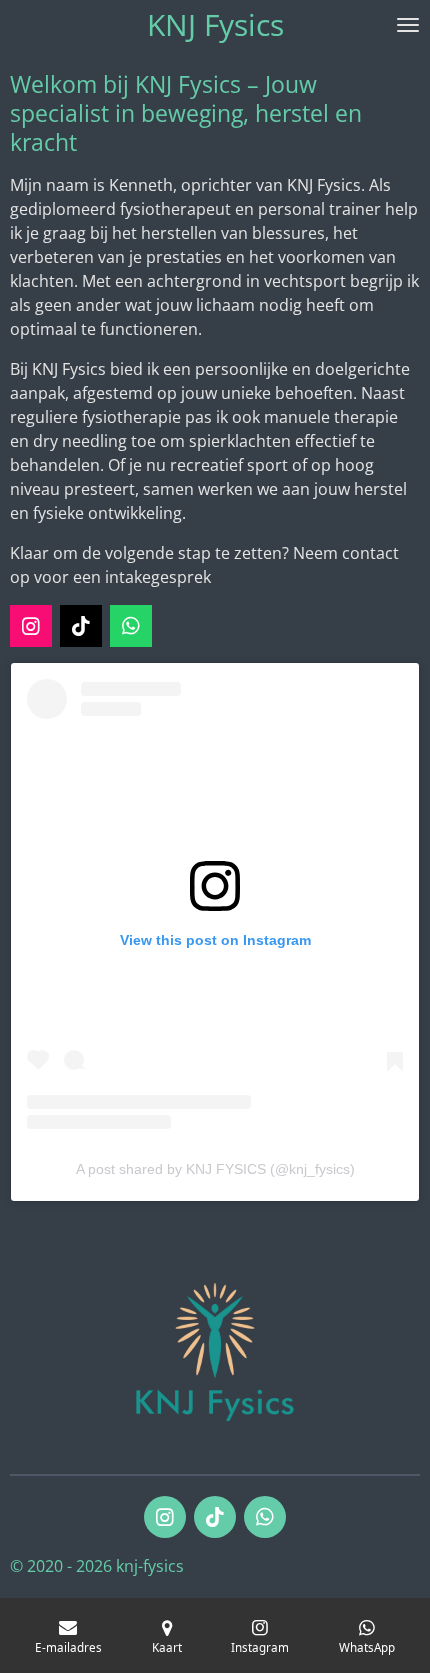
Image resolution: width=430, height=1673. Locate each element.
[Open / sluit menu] (408, 25)
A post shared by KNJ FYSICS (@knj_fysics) (215, 1169)
